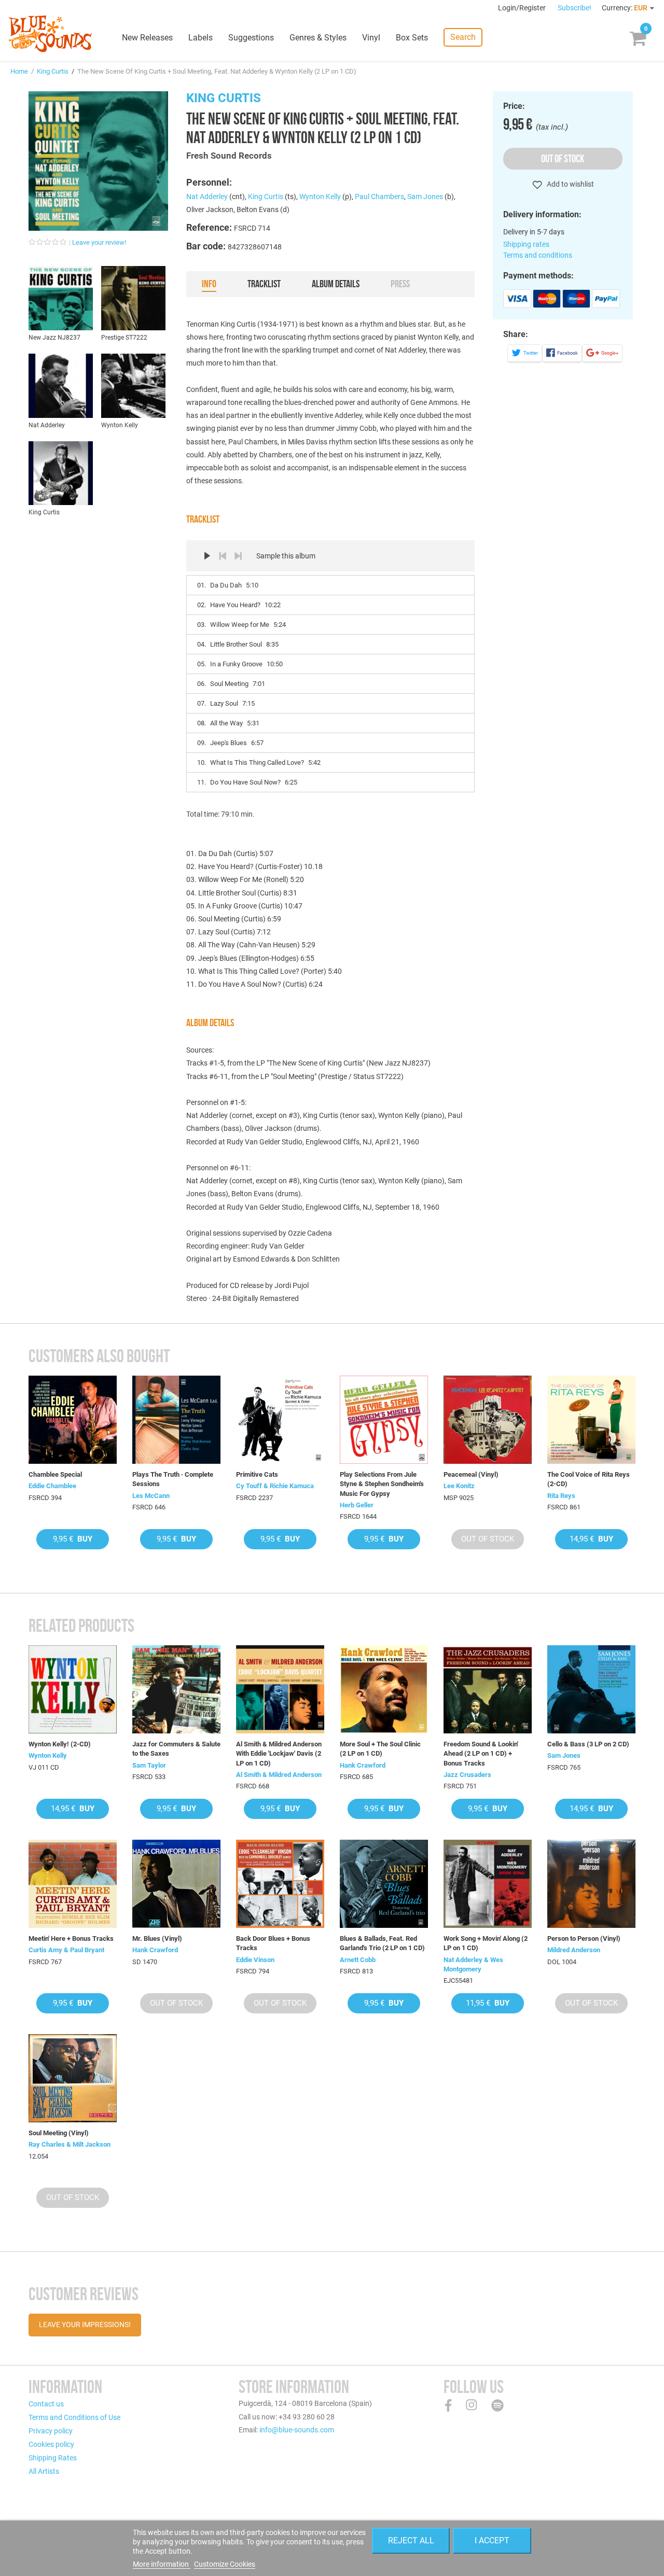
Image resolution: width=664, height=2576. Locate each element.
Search (463, 37)
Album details (336, 284)
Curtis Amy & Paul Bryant (66, 1950)
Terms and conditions (538, 255)
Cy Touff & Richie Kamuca (275, 1486)
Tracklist (264, 284)
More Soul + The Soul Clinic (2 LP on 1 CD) (380, 1749)
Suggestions (251, 38)
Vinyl (371, 38)
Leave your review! (99, 242)
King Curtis (53, 71)
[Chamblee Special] (73, 1420)
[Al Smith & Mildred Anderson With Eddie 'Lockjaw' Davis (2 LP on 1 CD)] (280, 1689)
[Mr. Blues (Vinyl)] (176, 1884)
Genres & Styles (318, 38)
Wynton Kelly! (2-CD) (60, 1744)
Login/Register (523, 8)
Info (209, 284)
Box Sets (412, 38)
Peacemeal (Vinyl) (471, 1474)
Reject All (411, 2540)
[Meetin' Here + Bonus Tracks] (73, 1884)
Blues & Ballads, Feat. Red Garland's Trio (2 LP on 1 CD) (382, 1943)
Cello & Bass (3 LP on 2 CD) (588, 1744)
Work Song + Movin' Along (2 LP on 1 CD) (486, 1943)
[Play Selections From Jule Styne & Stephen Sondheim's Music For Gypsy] (384, 1420)
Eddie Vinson (255, 1960)
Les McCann (151, 1496)
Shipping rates (526, 244)
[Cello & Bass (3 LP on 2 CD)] (591, 1689)
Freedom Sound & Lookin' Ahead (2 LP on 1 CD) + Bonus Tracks (481, 1753)
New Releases (147, 38)
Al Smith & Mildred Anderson (279, 1775)
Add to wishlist (570, 184)
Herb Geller (357, 1505)
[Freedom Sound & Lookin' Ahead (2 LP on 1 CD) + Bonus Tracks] (488, 1689)
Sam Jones (425, 197)
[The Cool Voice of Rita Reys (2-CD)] (591, 1420)
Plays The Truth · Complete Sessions (173, 1479)
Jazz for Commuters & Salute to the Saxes (176, 1749)
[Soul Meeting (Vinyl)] (73, 2078)
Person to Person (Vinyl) (584, 1938)
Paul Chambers (379, 197)
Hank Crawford (363, 1765)
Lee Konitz (459, 1486)
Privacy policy (51, 2431)
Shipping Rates (53, 2458)
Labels (200, 38)
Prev (223, 556)
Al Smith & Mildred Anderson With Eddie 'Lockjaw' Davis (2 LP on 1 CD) (279, 1753)
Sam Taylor (149, 1765)
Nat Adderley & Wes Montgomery (473, 1964)
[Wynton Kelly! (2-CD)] (73, 1689)
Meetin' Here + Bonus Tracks (71, 1938)
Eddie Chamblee (52, 1486)
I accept (492, 2540)
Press (400, 284)
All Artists (44, 2471)
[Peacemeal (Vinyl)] (488, 1420)
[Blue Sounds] (50, 34)
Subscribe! (575, 8)
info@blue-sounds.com (297, 2430)
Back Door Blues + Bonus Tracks (273, 1943)
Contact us (46, 2404)
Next (238, 556)
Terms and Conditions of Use (74, 2417)
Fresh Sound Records (229, 156)
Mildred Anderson (574, 1950)
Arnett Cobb (358, 1960)
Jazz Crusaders (467, 1775)
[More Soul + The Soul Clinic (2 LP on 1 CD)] (384, 1689)
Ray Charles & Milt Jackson (70, 2144)
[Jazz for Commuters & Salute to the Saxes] (176, 1689)
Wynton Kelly (320, 197)
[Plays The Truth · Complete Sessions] (176, 1420)
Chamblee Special (55, 1474)
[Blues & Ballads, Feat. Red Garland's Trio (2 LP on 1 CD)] (384, 1884)
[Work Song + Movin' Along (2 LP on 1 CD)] (488, 1884)
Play (207, 556)
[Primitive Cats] (280, 1420)
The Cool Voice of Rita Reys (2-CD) (589, 1479)
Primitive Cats (257, 1474)
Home (19, 71)
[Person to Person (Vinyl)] (591, 1884)
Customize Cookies (225, 2564)
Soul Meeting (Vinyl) (59, 2133)
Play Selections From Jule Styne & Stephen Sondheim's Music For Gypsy (382, 1484)
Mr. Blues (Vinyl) (157, 1938)
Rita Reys (561, 1496)
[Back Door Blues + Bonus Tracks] (280, 1884)
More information (162, 2564)
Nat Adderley (207, 197)
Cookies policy (51, 2444)
